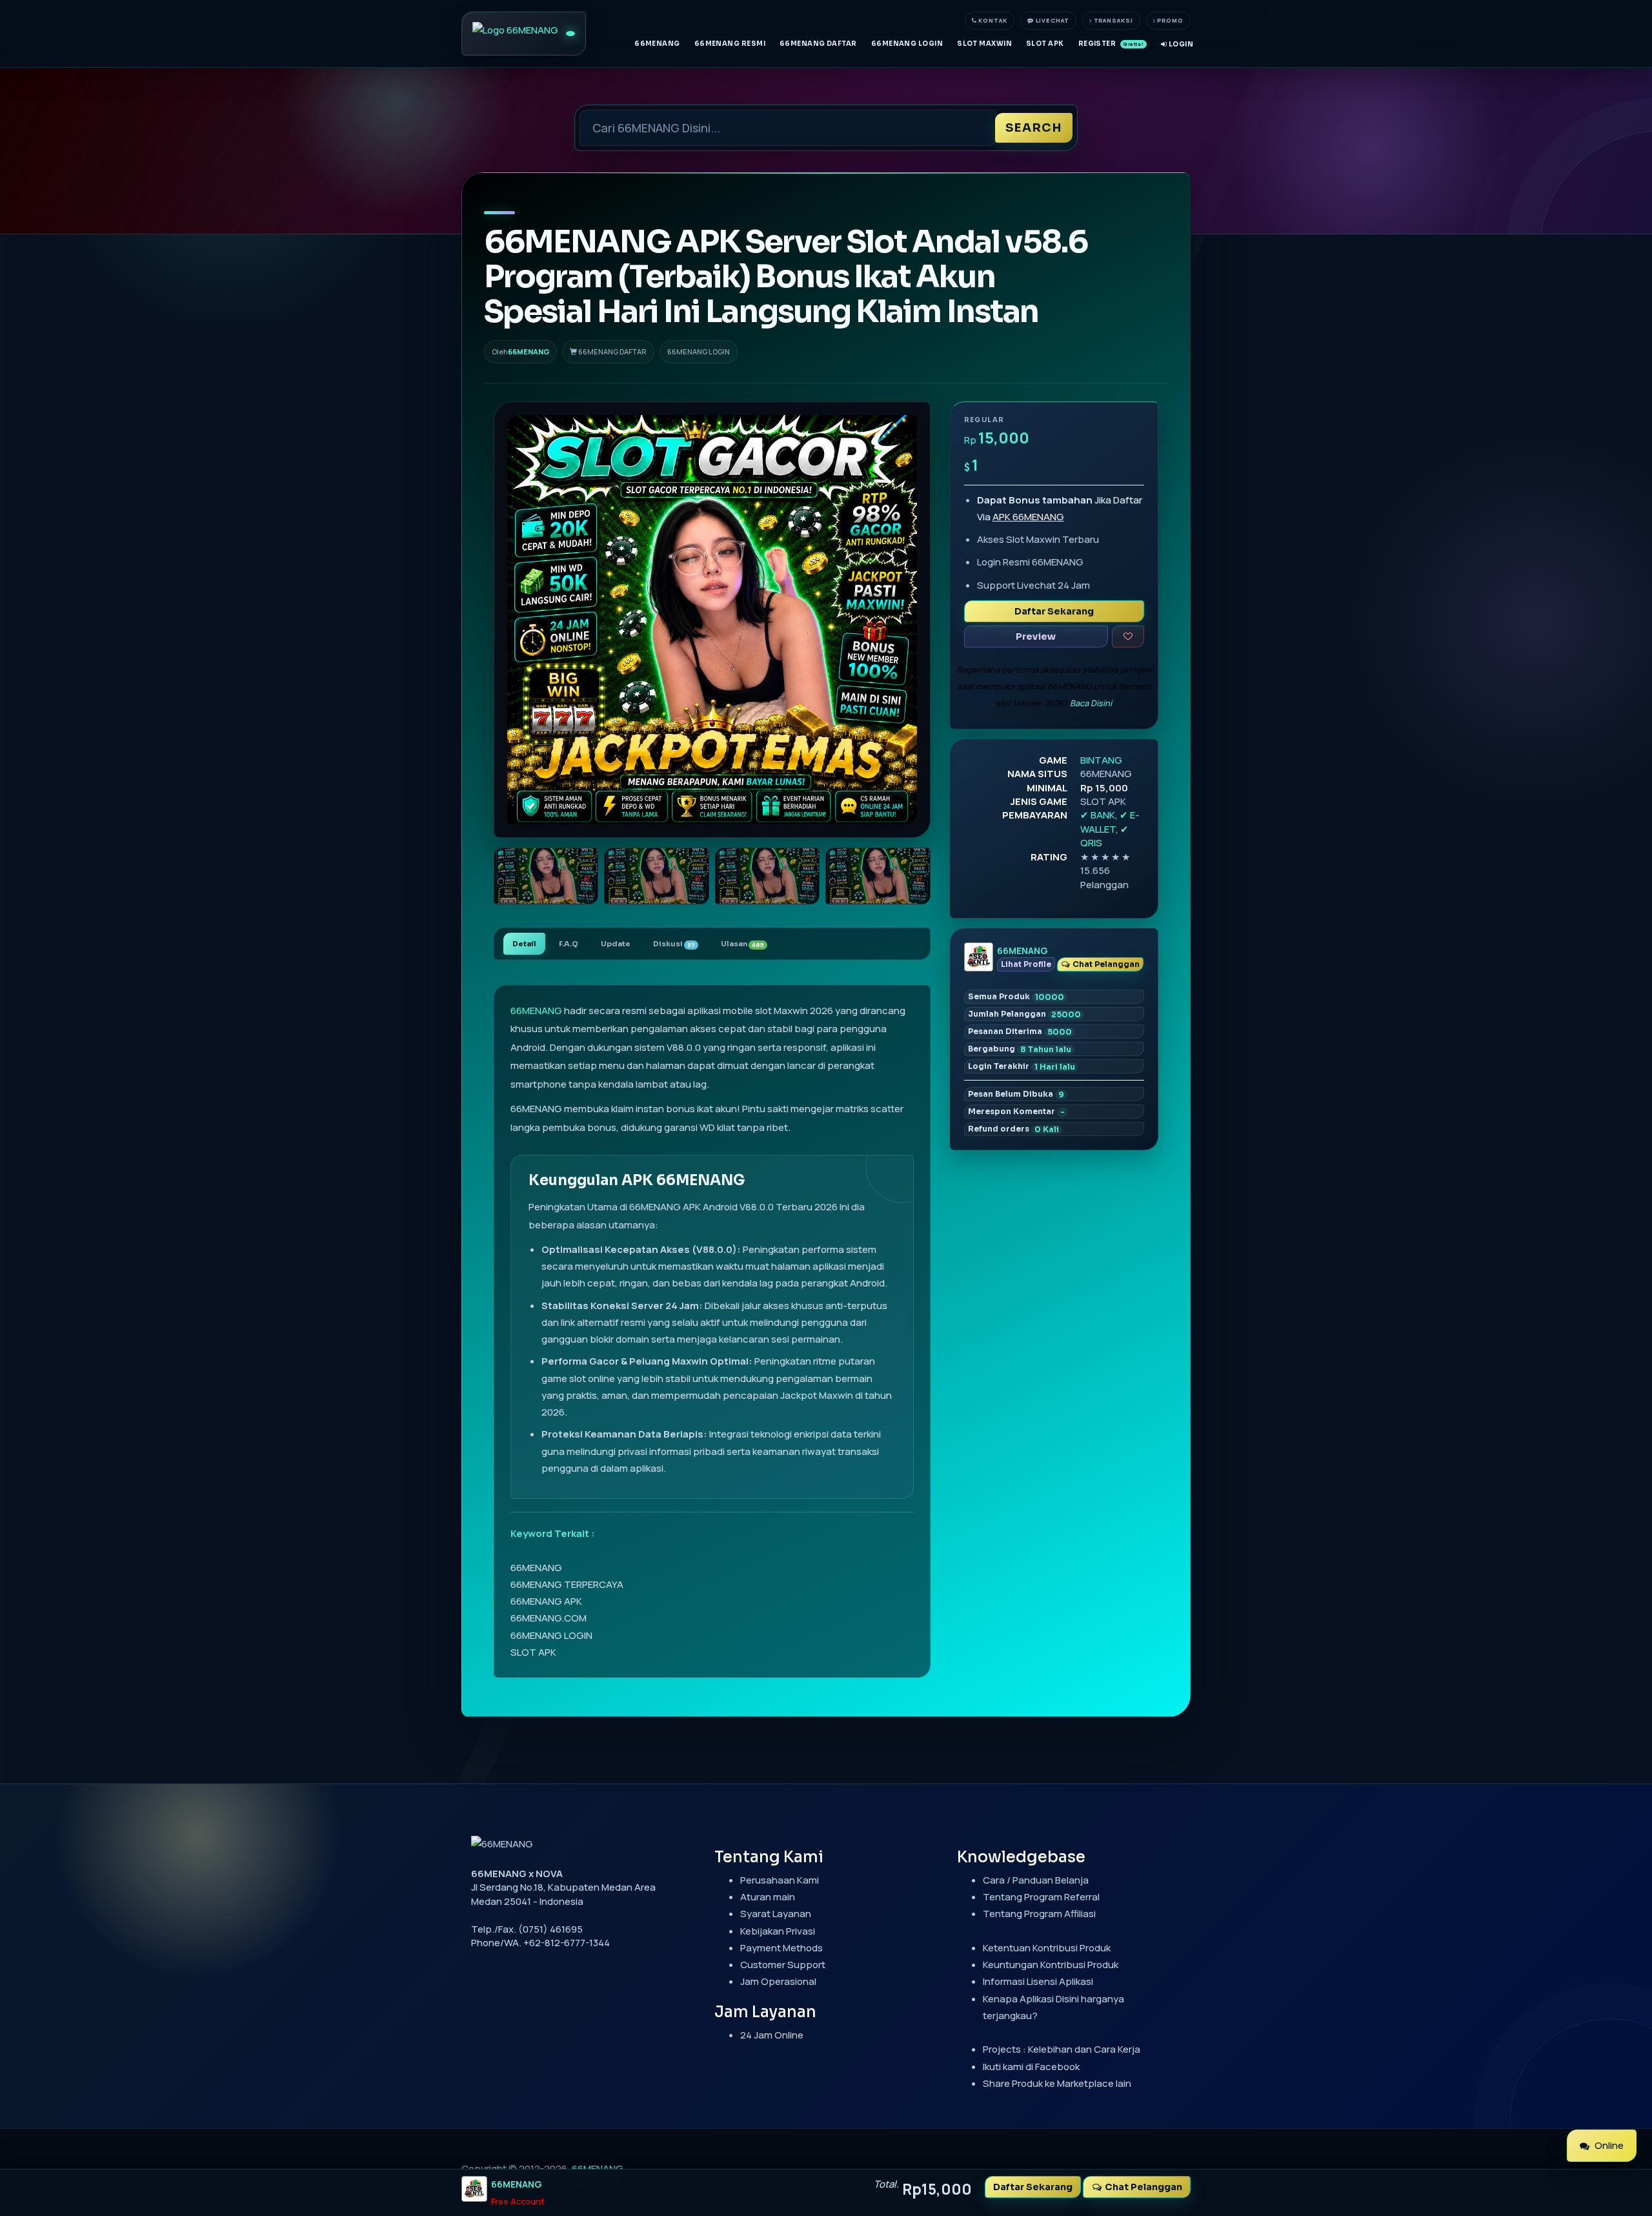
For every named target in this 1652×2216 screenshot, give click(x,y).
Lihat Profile (1026, 964)
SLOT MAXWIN (984, 44)
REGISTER (1111, 44)
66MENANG (657, 44)
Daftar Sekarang (1054, 611)
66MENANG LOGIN (907, 44)
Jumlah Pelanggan (1024, 1014)
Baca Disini (1091, 703)
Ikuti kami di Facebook (1031, 2067)
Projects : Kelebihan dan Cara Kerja (1062, 2049)
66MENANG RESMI (730, 44)
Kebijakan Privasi (778, 1931)
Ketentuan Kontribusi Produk (1047, 1948)
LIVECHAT (1052, 20)
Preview (1036, 636)
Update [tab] (616, 944)
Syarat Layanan (776, 1914)
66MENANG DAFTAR (818, 44)
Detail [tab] (524, 944)
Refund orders (1013, 1129)
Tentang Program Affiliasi (1039, 1914)
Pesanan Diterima (1020, 1032)
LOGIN (1180, 44)
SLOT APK (1045, 44)
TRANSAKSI (1113, 20)
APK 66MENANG (1028, 517)
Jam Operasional (778, 1981)
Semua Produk (1016, 997)
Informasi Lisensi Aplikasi (1038, 1981)
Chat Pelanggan (1105, 964)
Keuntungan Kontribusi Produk (1051, 1965)
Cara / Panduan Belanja (1036, 1880)
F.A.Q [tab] (569, 944)
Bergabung (1020, 1049)
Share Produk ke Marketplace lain (1057, 2083)
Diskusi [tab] (674, 944)
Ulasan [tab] (742, 944)
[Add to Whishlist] (1128, 636)
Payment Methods (781, 1948)
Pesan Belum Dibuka (1016, 1094)
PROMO (1170, 20)
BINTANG (1101, 760)
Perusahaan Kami (780, 1880)
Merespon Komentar (1016, 1112)
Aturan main (768, 1897)
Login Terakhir (1022, 1066)
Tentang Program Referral (1041, 1897)
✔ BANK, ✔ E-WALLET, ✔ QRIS (1110, 829)
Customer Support (783, 1965)
